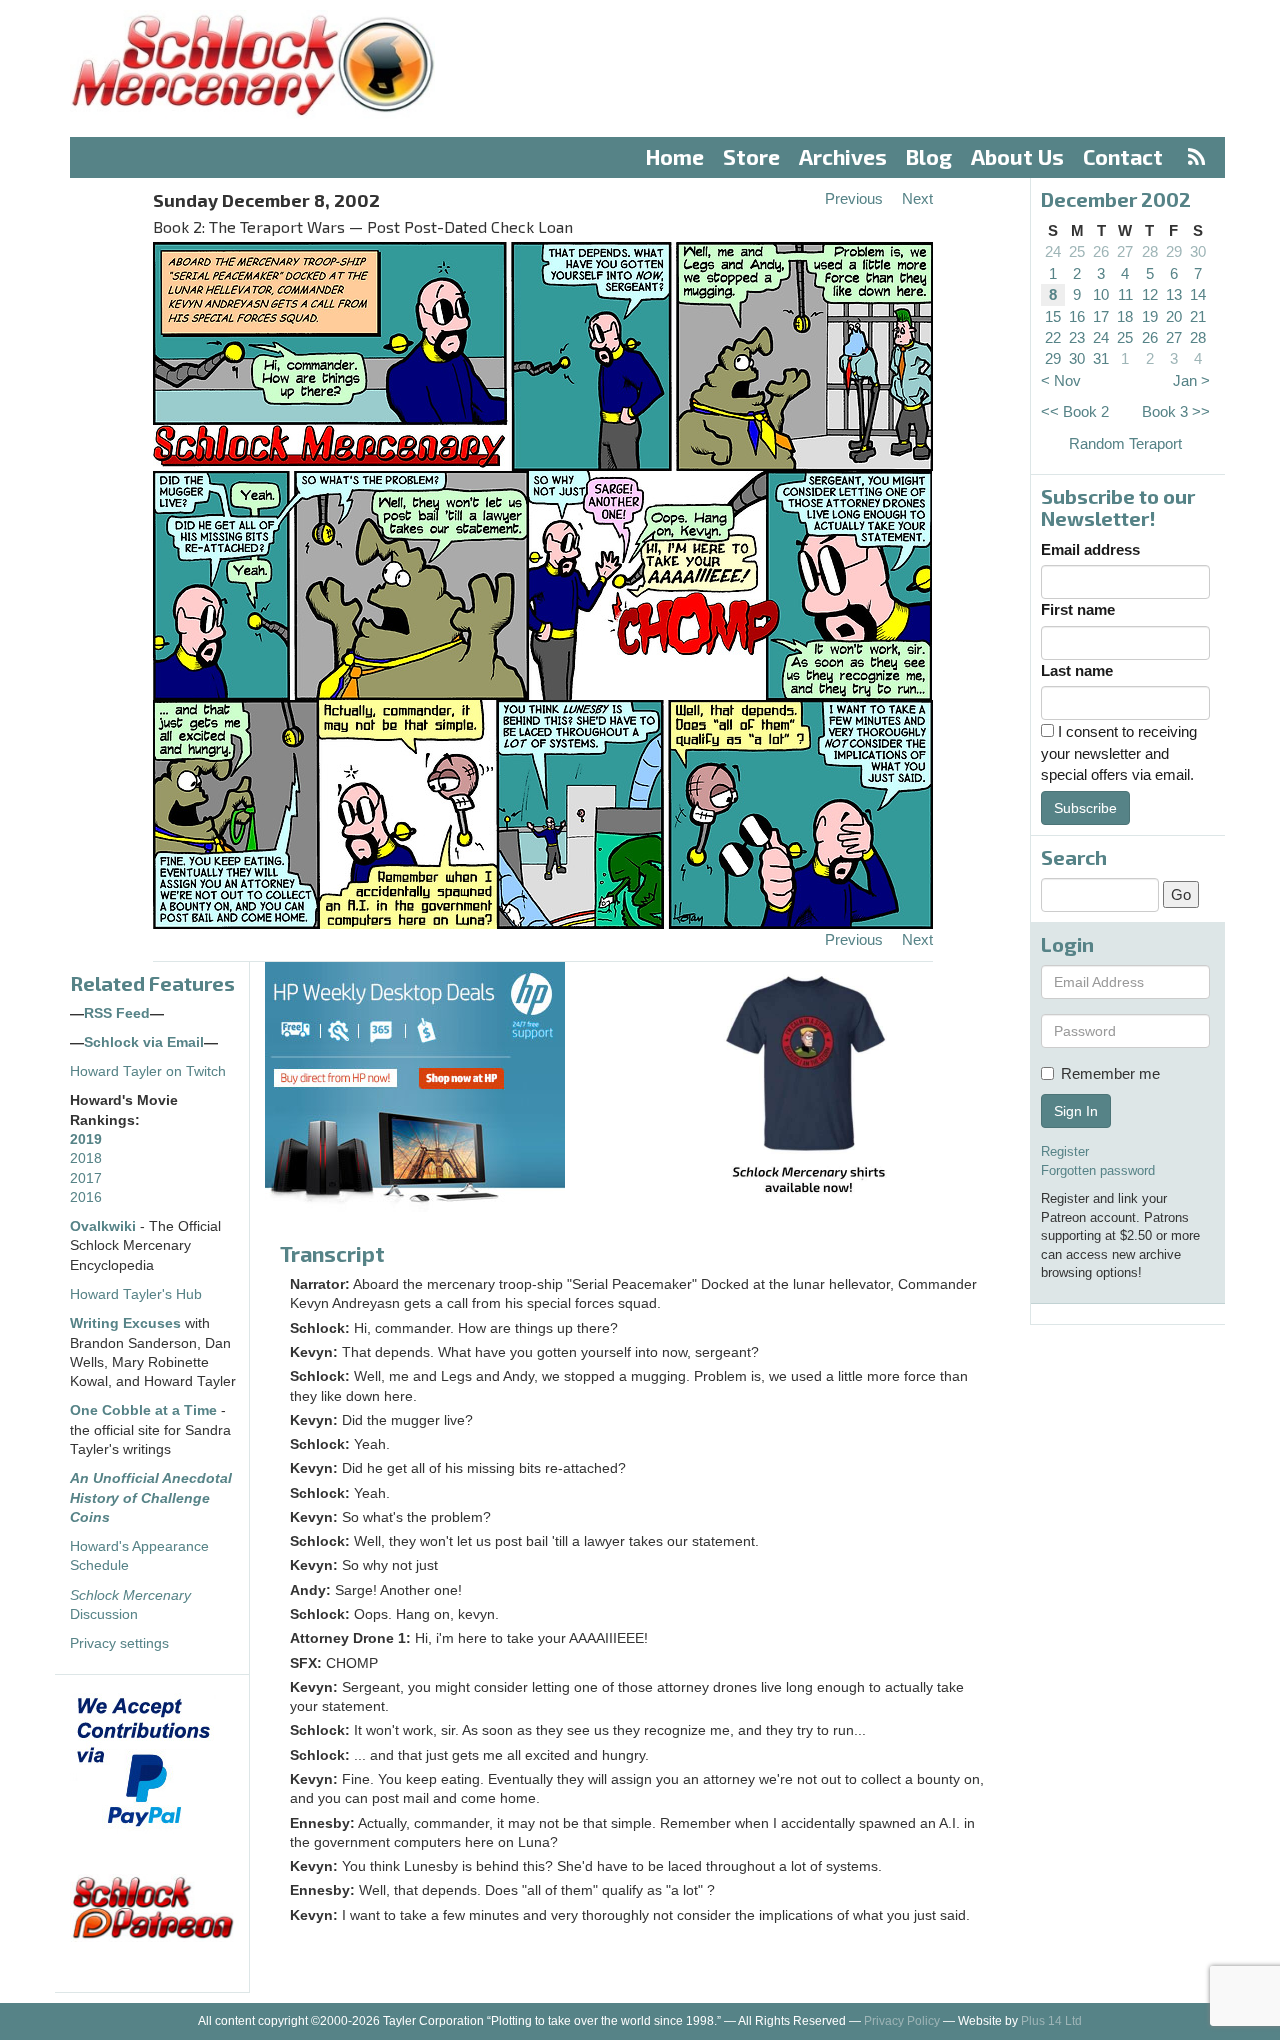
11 (1125, 294)
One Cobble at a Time (143, 1410)
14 (1198, 294)
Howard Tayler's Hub (136, 1294)
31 (1101, 358)
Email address (1090, 549)
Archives (843, 156)
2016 (86, 1197)
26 (1101, 251)
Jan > (1191, 380)
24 (1053, 251)
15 (1053, 316)
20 (1174, 316)
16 (1077, 316)
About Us (1017, 156)
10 (1101, 294)
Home (675, 156)
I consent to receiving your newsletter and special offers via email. (1119, 753)
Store (751, 156)
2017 (86, 1178)
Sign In (1076, 1111)
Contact (1123, 156)
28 (1150, 251)
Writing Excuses (125, 1323)
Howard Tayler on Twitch (148, 1071)
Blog (929, 156)
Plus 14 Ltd (1051, 2021)
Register (1065, 1151)
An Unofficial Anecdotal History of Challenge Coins (151, 1498)
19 (1150, 316)
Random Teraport (1125, 443)
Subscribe (1085, 808)
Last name (1077, 670)
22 (1053, 337)
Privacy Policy (902, 2021)
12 (1150, 294)
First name (1078, 609)
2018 (86, 1158)
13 (1174, 294)
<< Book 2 (1075, 411)
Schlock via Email (144, 1042)
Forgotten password (1098, 1170)
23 (1077, 337)
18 (1125, 316)
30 (1198, 251)
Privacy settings (119, 1643)
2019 (86, 1139)
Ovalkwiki (105, 1226)
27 (1125, 251)
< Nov (1061, 380)
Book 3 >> (1176, 411)
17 (1101, 316)
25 (1077, 251)
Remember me (1110, 1073)
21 (1198, 316)
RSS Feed (117, 1013)
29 (1174, 251)
